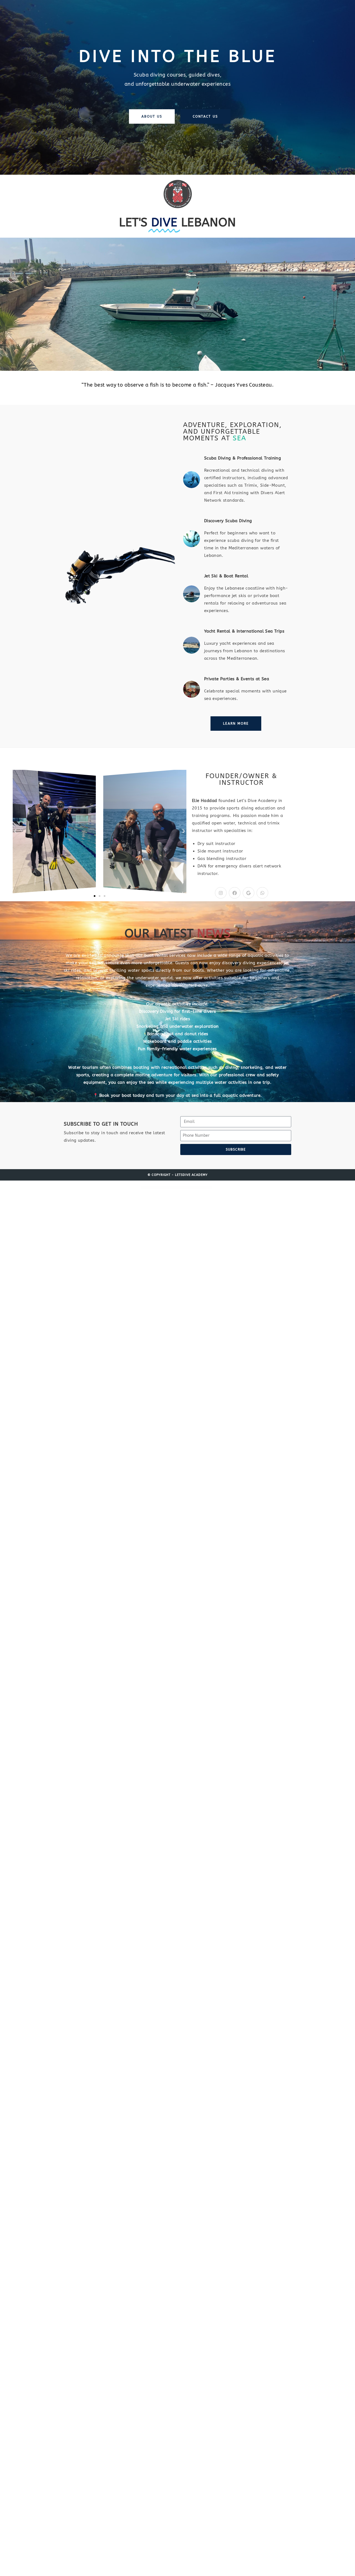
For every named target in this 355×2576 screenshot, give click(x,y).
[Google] (248, 893)
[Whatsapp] (262, 893)
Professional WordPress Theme (181, 1188)
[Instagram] (221, 893)
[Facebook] (235, 893)
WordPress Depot (171, 1188)
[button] (15, 831)
